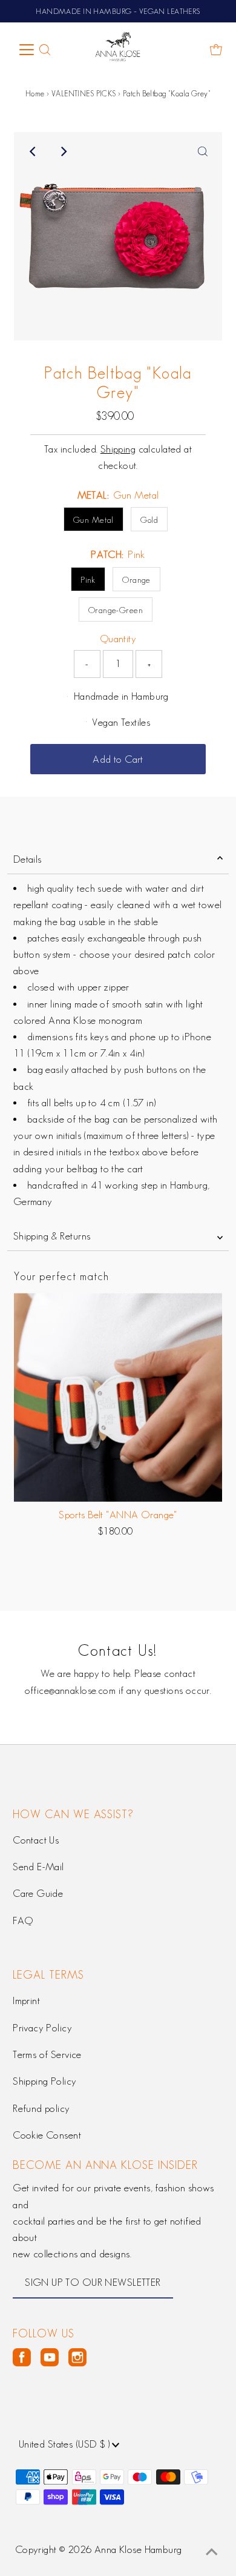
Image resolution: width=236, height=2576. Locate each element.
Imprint (26, 2000)
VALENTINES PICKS (84, 94)
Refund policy (41, 2108)
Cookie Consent (47, 2135)
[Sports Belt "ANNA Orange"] (118, 1397)
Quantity (118, 639)
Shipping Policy (44, 2081)
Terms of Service (47, 2054)
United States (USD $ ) (66, 2444)
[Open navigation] (27, 50)
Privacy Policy (42, 2028)
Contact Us (36, 1840)
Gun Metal (93, 520)
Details (28, 859)
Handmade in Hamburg (121, 696)
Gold (149, 520)
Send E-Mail (38, 1867)
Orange (136, 580)
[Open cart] (216, 50)
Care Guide (38, 1893)
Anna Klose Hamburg (138, 2549)
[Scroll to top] (212, 2552)
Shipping (118, 449)
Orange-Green (116, 610)
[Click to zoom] (203, 151)
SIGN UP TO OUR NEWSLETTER (93, 2282)
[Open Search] (45, 50)
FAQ (23, 1920)
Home (35, 94)
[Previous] (33, 151)
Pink (88, 580)
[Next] (63, 151)
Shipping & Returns (52, 1236)
